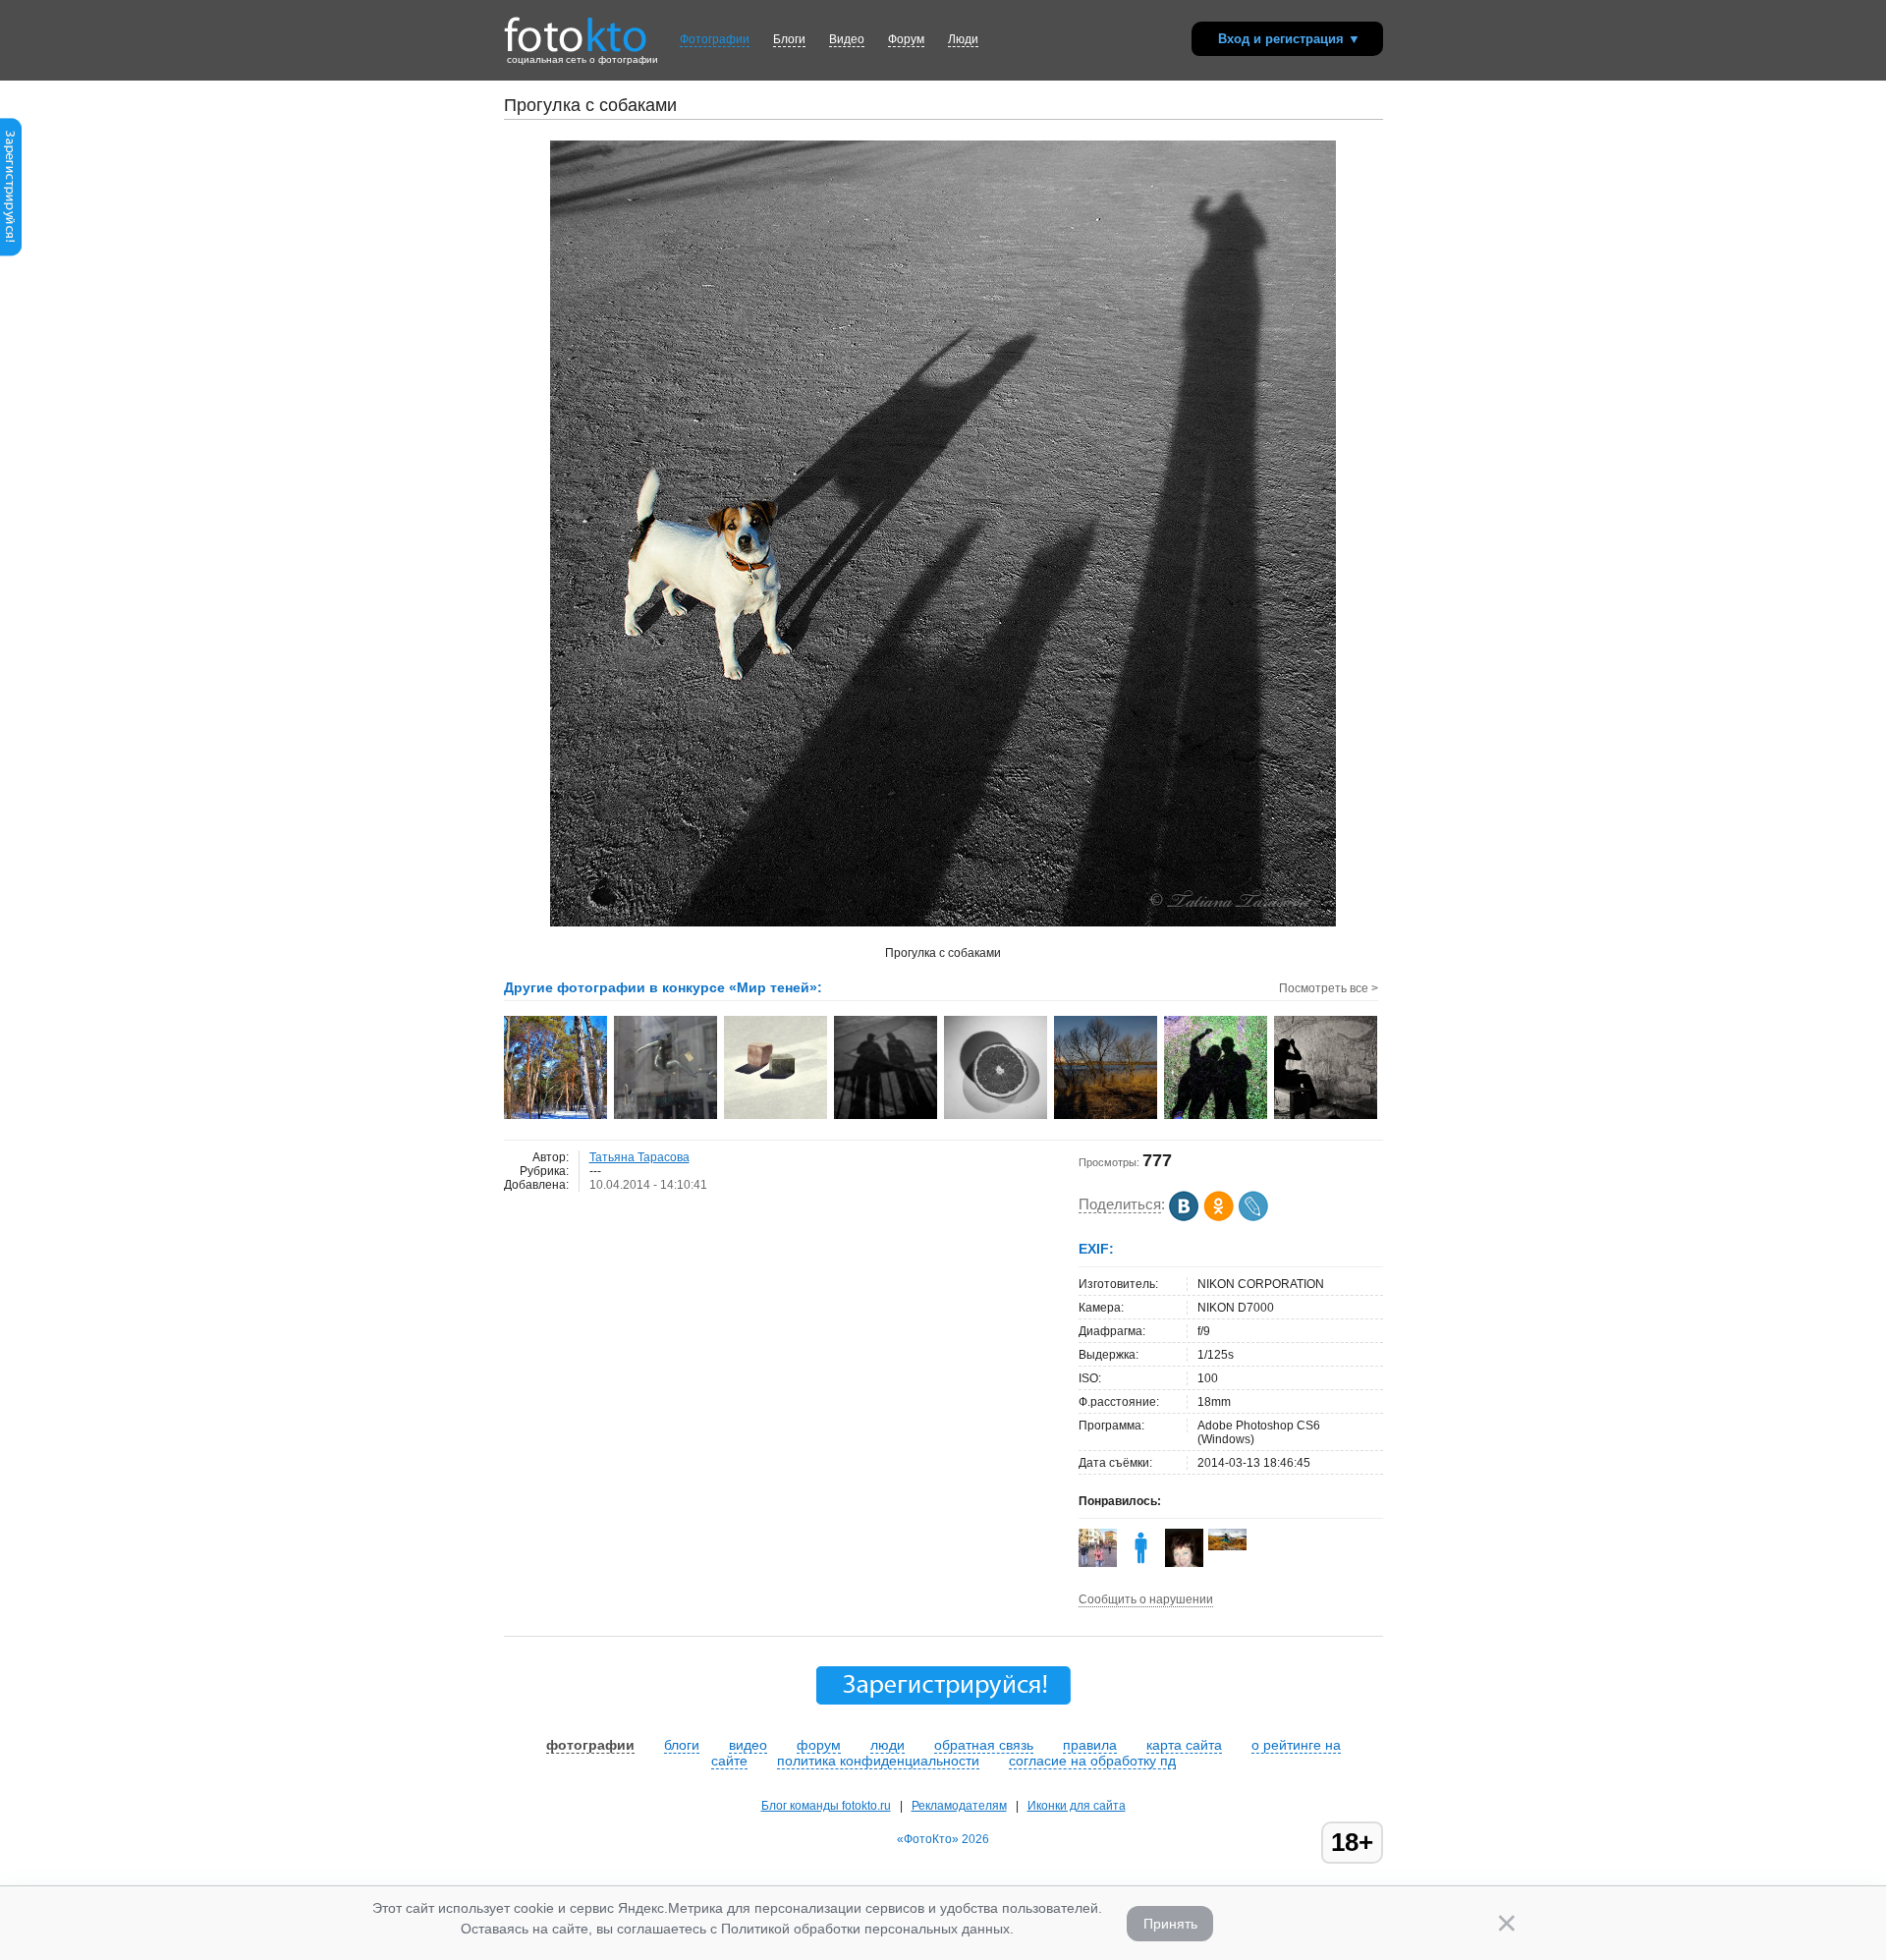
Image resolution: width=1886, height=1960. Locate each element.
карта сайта (1184, 1745)
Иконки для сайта (1077, 1806)
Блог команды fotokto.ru (826, 1806)
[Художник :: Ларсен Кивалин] (1327, 1117)
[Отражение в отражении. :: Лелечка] (666, 1117)
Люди (963, 39)
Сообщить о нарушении (1146, 1599)
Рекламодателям (959, 1806)
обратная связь (984, 1745)
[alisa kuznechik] (1227, 1546)
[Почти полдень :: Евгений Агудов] (556, 1117)
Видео (847, 39)
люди (888, 1745)
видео (748, 1745)
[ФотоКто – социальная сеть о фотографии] (576, 28)
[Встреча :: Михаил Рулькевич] (887, 1117)
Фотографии (715, 39)
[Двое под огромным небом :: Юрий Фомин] (1217, 1117)
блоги (682, 1745)
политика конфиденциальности (878, 1761)
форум (819, 1745)
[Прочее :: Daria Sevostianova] (997, 1117)
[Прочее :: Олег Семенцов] (1107, 1117)
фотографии (590, 1745)
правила (1090, 1745)
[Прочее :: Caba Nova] (777, 1117)
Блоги (789, 39)
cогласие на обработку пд (1092, 1761)
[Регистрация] (11, 252)
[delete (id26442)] (1141, 1563)
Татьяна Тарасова (639, 1157)
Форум (906, 39)
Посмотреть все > (1329, 988)
